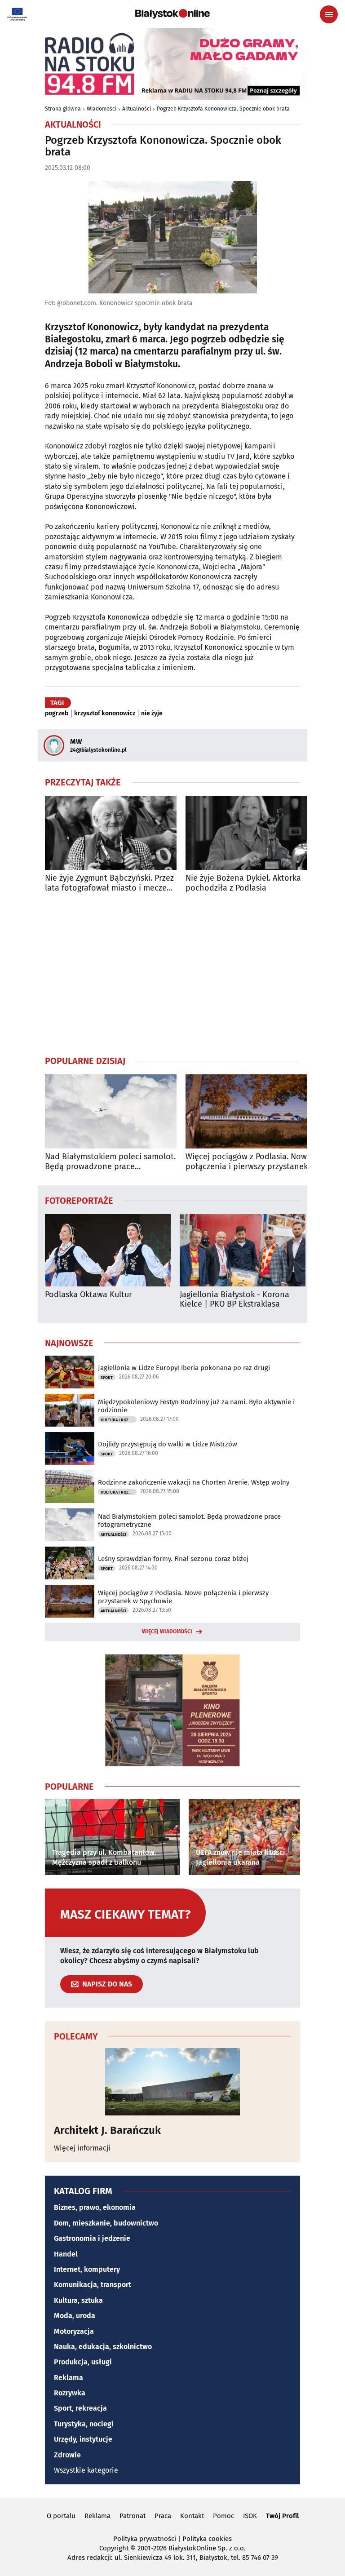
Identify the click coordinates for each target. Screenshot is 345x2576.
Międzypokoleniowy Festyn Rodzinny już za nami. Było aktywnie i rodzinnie (196, 1406)
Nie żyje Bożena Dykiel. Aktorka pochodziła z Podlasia (243, 883)
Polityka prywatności (145, 2539)
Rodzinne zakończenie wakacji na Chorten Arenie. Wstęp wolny (194, 1482)
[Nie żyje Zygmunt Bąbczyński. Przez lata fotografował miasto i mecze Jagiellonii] (111, 833)
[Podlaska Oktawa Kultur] (108, 1250)
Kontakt (192, 2516)
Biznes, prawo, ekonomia (95, 2207)
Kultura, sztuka (78, 2300)
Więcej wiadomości (167, 1632)
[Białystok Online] (172, 14)
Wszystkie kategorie (86, 2470)
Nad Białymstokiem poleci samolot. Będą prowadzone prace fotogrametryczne (110, 1162)
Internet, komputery (87, 2269)
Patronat (133, 2516)
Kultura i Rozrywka (119, 1420)
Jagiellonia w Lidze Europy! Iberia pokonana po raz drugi (184, 1368)
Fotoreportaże (79, 1200)
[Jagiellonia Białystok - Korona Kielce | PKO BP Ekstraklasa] (243, 1250)
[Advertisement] (172, 974)
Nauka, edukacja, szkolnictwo (103, 2347)
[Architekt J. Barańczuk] (172, 2082)
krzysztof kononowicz (105, 714)
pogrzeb (57, 714)
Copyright (114, 2548)
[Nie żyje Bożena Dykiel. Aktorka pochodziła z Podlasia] (251, 833)
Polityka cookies (207, 2539)
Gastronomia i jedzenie (92, 2238)
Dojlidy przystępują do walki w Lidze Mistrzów (168, 1444)
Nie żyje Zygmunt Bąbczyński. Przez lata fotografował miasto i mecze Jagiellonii (109, 883)
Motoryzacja (74, 2331)
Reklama (69, 2378)
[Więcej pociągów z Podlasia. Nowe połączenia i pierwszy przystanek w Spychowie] (251, 1111)
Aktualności (137, 109)
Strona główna (63, 109)
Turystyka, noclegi (84, 2424)
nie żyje (152, 714)
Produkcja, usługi (83, 2362)
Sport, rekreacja (80, 2408)
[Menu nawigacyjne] (329, 14)
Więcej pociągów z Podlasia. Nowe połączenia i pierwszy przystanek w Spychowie (251, 1162)
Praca (163, 2516)
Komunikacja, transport (93, 2285)
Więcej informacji (82, 2148)
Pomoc (223, 2516)
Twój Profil (282, 2516)
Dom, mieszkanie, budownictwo (106, 2223)
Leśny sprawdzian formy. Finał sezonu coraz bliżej (173, 1559)
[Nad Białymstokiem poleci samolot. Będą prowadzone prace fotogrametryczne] (111, 1111)
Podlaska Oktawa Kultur (88, 1295)
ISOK (250, 2516)
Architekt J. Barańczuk (107, 2130)
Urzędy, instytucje (83, 2439)
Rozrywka (70, 2393)
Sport (107, 1378)
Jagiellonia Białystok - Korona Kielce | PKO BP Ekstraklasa (234, 1300)
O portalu (61, 2516)
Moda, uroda (75, 2316)
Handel (66, 2254)
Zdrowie (67, 2455)
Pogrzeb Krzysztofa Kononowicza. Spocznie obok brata (223, 109)
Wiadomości (102, 109)
